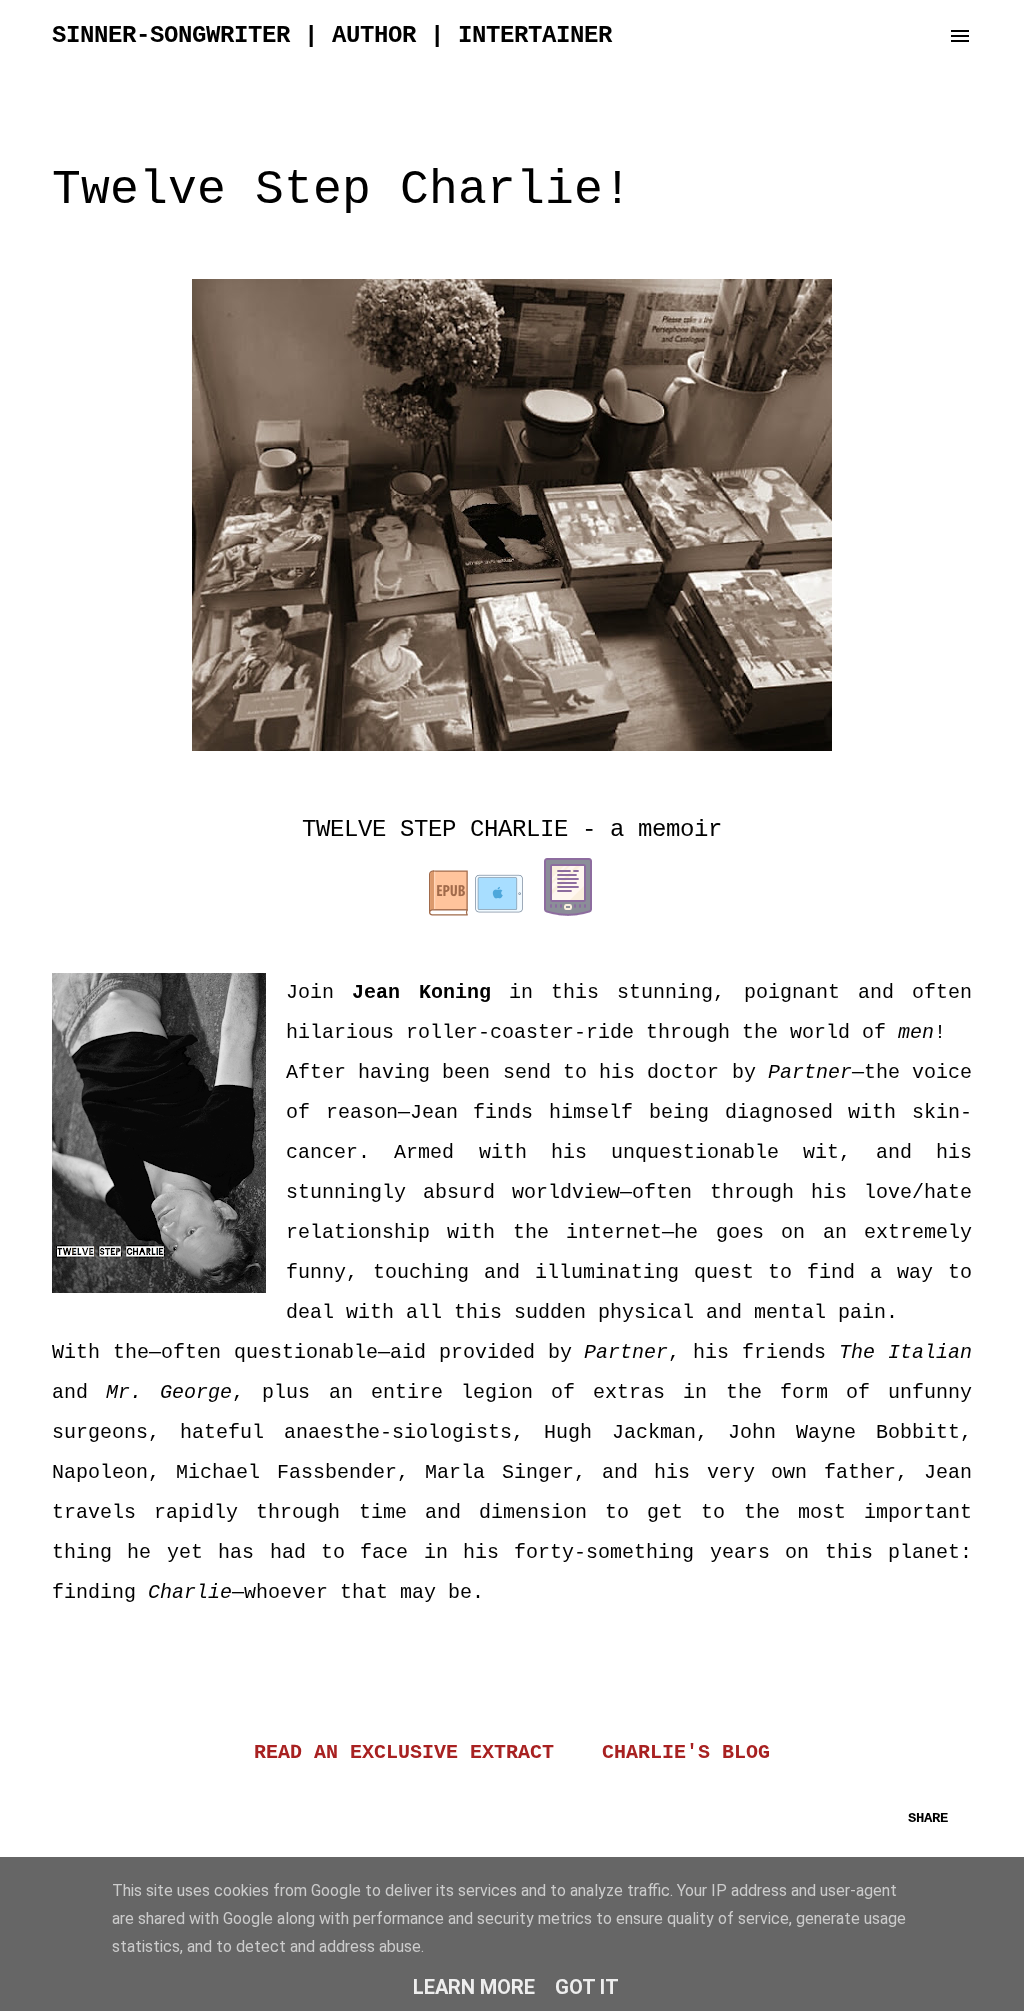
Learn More (474, 1987)
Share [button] (928, 1818)
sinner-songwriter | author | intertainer (332, 35)
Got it (587, 1987)
